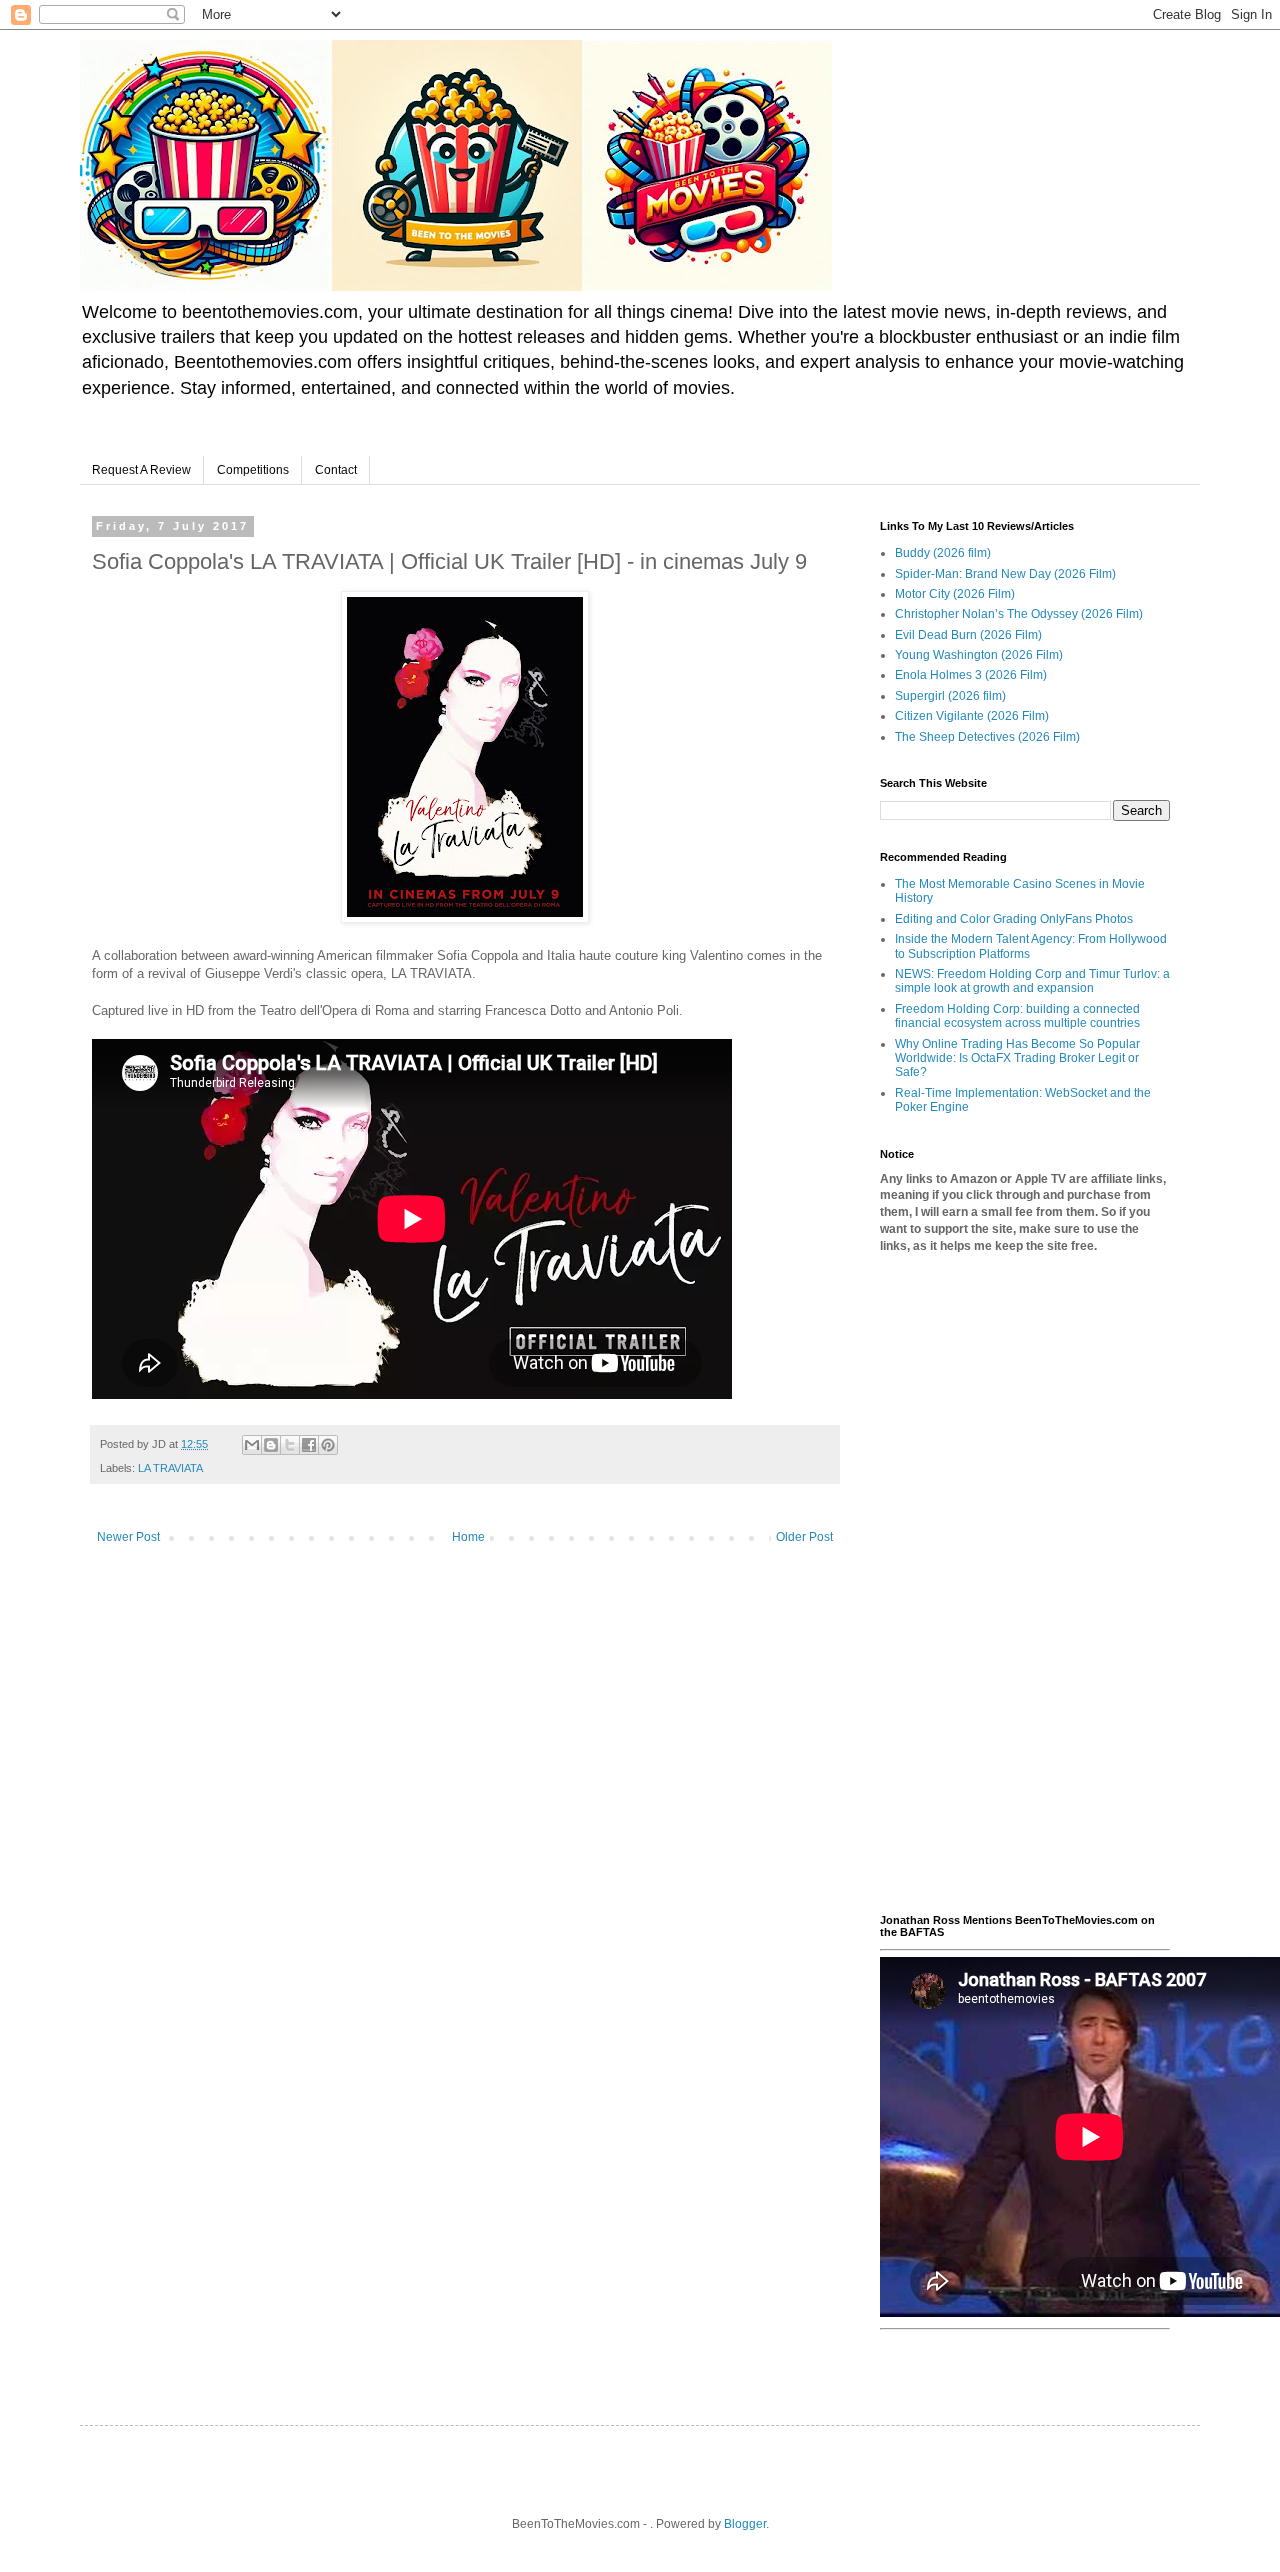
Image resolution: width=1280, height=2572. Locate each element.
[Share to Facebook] (309, 1445)
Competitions (253, 470)
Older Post (804, 1537)
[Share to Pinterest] (328, 1445)
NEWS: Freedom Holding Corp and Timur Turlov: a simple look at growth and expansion (1032, 981)
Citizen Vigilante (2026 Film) (972, 716)
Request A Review (141, 470)
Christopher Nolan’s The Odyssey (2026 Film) (1019, 614)
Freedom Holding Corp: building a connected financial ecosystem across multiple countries (1017, 1016)
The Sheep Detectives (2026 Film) (987, 737)
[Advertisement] (1025, 1584)
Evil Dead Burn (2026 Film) (968, 635)
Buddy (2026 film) (943, 553)
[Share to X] (290, 1445)
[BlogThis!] (271, 1445)
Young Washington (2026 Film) (979, 655)
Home (468, 1537)
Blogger (745, 2524)
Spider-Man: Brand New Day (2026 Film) (1005, 574)
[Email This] (252, 1445)
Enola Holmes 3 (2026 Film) (971, 675)
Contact (336, 470)
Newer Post (128, 1537)
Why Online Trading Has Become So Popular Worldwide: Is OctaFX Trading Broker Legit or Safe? (1017, 1058)
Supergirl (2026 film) (950, 696)
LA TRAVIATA (170, 1468)
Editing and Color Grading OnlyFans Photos (1014, 919)
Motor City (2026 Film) (955, 594)
